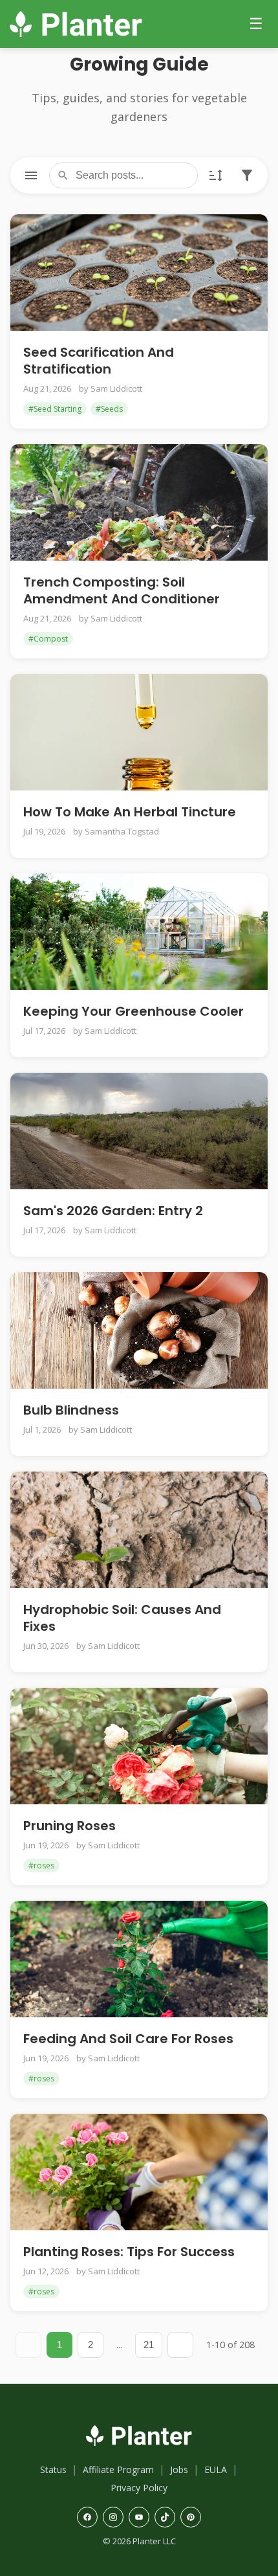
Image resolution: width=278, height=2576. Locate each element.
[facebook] (87, 2517)
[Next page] (180, 2345)
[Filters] (247, 175)
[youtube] (139, 2517)
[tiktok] (165, 2517)
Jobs (179, 2470)
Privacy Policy (139, 2488)
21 (149, 2345)
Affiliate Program (118, 2470)
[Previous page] (28, 2345)
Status (53, 2470)
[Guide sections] (31, 175)
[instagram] (113, 2517)
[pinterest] (191, 2517)
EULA (216, 2470)
